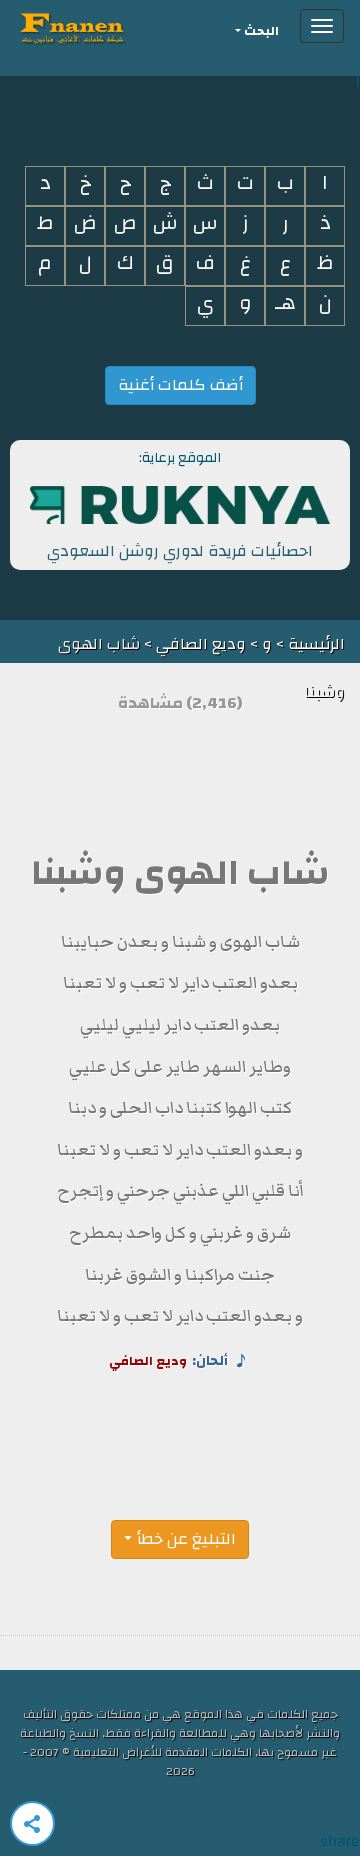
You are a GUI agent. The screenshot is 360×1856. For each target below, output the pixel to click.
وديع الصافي (201, 644)
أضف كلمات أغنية (180, 385)
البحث (261, 31)
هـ (285, 303)
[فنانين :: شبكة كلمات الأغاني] (108, 26)
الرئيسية (314, 644)
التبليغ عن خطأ (186, 1539)
